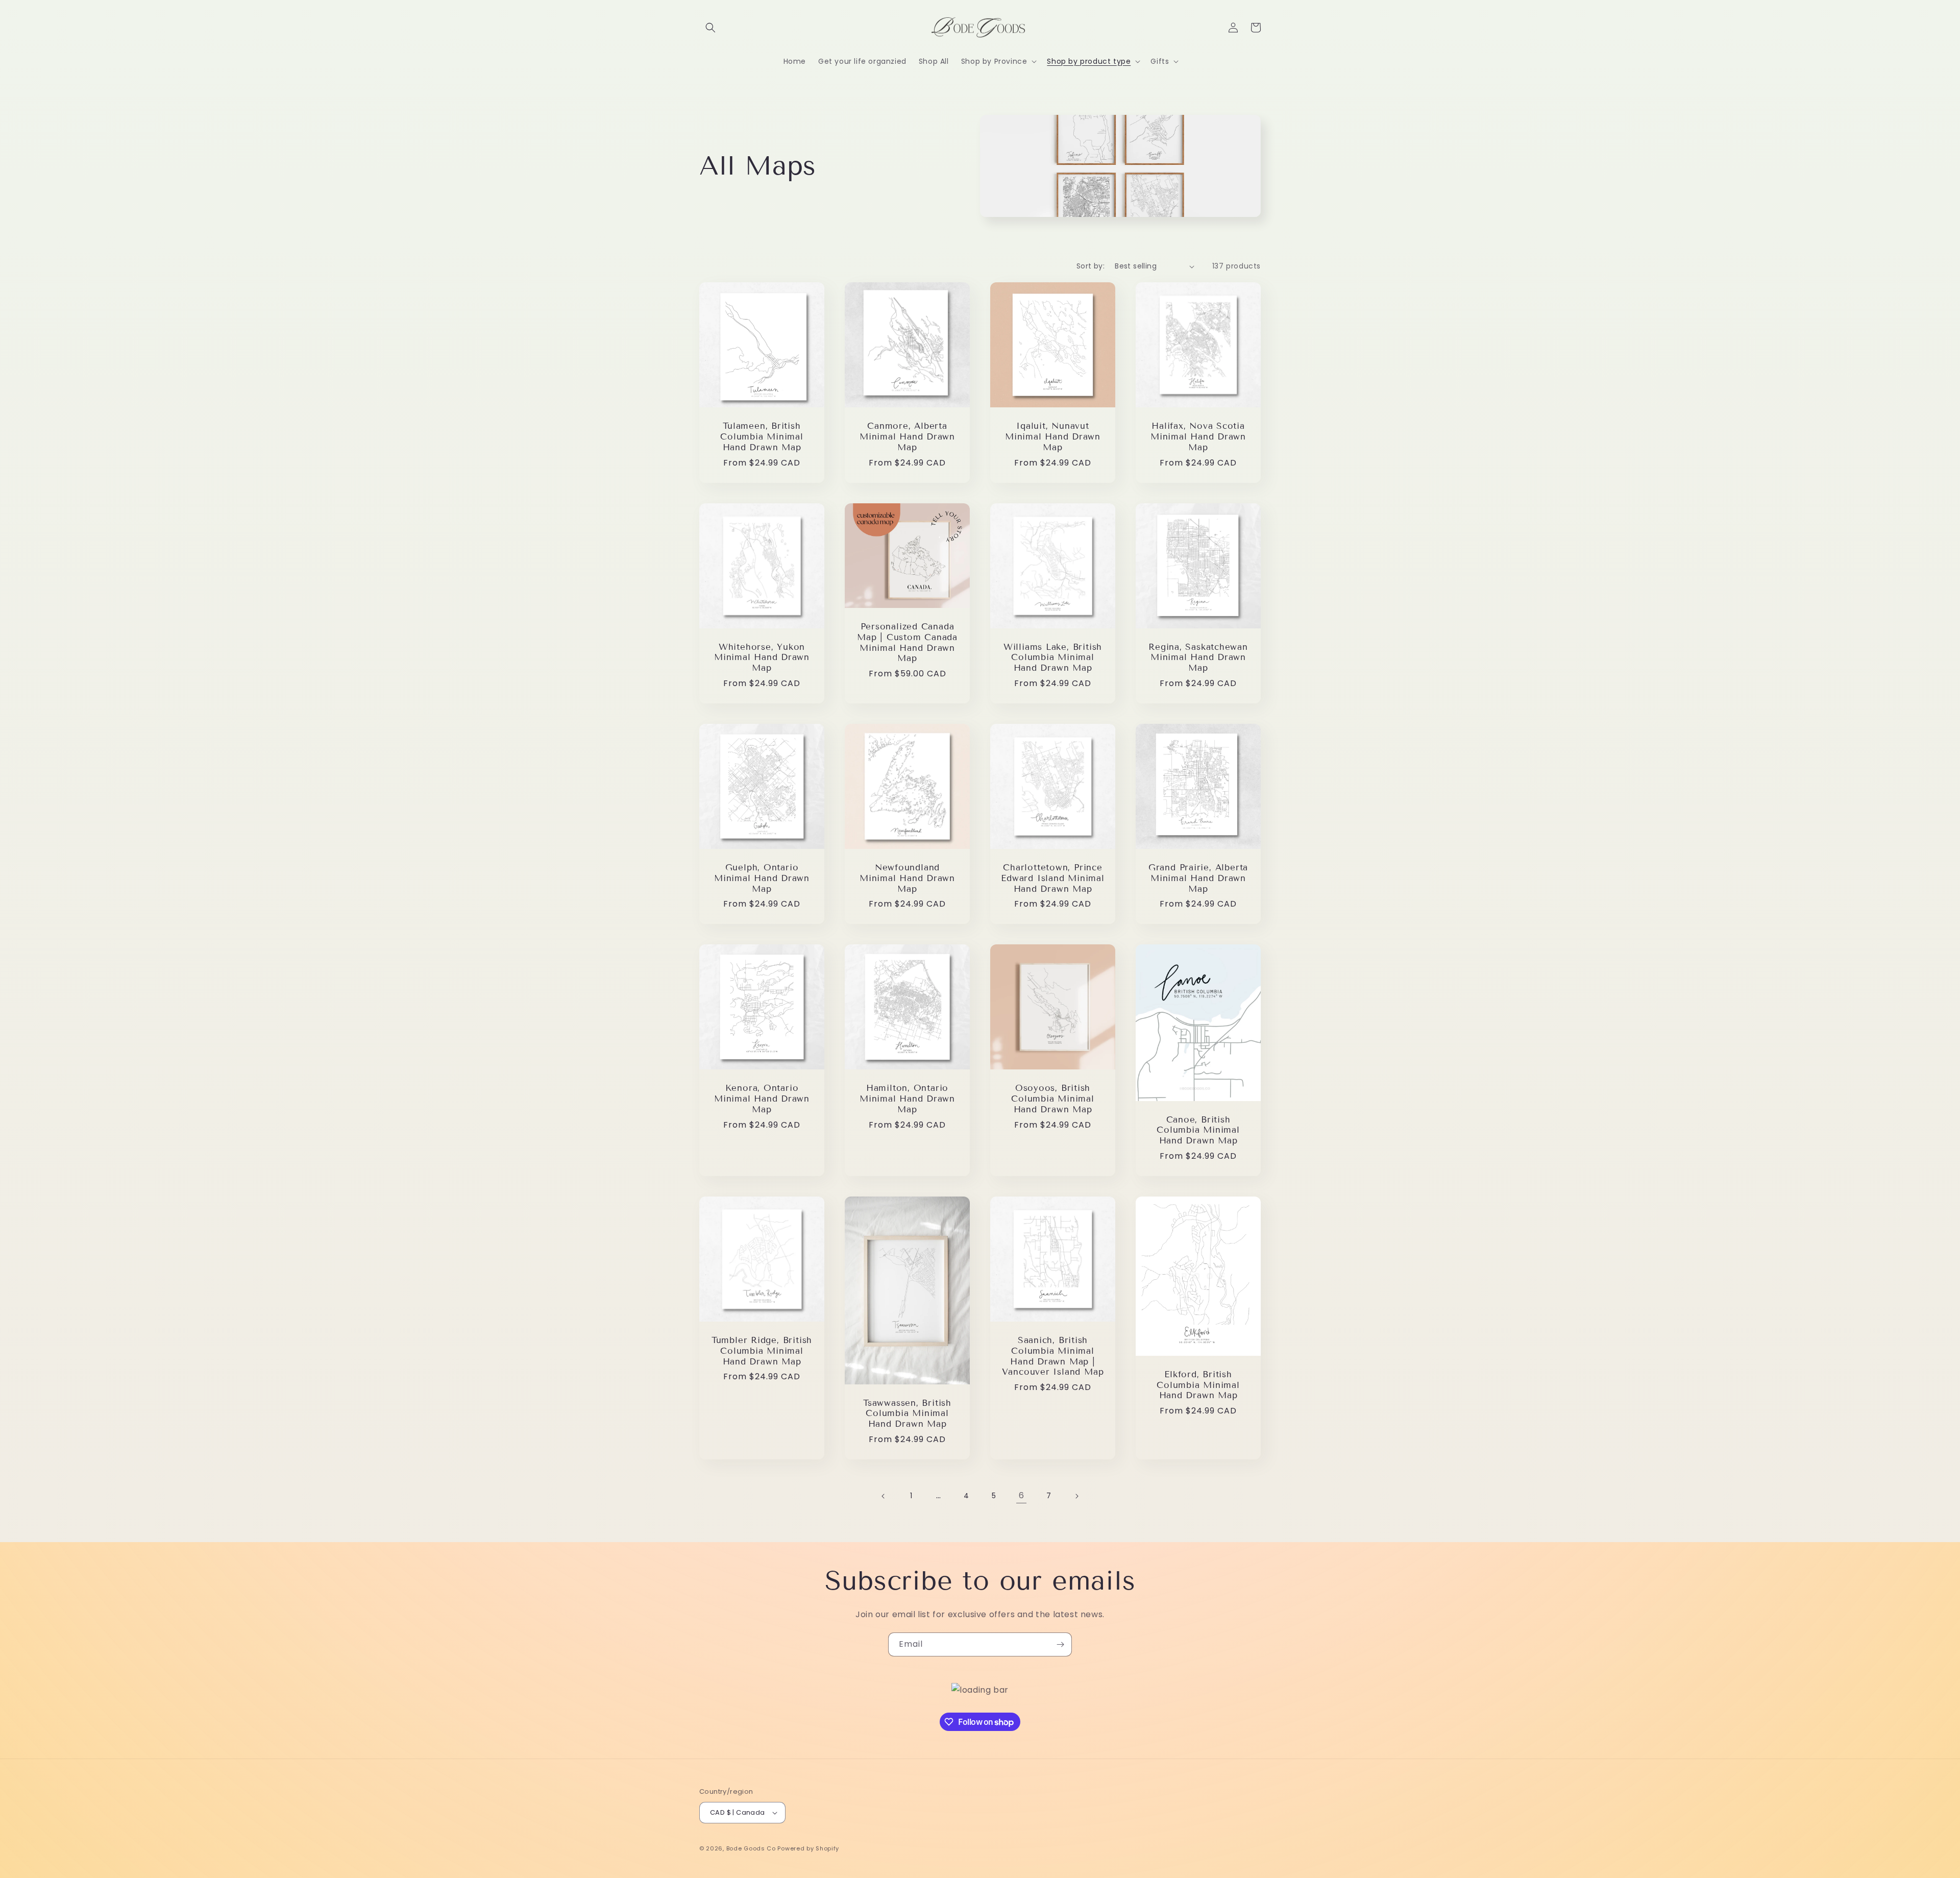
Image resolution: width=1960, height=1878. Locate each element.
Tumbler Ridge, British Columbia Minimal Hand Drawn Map (762, 1351)
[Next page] (1076, 1496)
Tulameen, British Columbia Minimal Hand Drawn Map (762, 437)
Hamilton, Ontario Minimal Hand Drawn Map (907, 1099)
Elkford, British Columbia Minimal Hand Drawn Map (1198, 1385)
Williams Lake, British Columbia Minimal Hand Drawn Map (1053, 658)
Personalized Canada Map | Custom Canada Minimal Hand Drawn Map (907, 643)
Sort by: (1091, 266)
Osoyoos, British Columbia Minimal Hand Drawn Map (1052, 1099)
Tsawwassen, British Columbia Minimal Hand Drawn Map (907, 1414)
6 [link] (1022, 1495)
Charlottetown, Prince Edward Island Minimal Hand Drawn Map (1052, 879)
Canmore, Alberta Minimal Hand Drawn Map (907, 437)
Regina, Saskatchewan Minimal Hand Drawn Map (1198, 658)
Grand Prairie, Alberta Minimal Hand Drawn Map (1198, 879)
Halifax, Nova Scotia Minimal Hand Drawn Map (1198, 437)
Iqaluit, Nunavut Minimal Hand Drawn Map (1053, 437)
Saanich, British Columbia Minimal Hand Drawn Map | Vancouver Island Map (1053, 1356)
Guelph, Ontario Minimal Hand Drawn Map (762, 879)
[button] (710, 28)
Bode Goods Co (751, 1848)
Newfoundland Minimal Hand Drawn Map (907, 879)
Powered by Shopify (808, 1848)
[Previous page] (884, 1496)
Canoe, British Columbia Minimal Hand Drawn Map (1198, 1131)
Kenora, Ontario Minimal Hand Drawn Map (762, 1099)
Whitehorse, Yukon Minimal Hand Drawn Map (762, 658)
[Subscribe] (1060, 1644)
